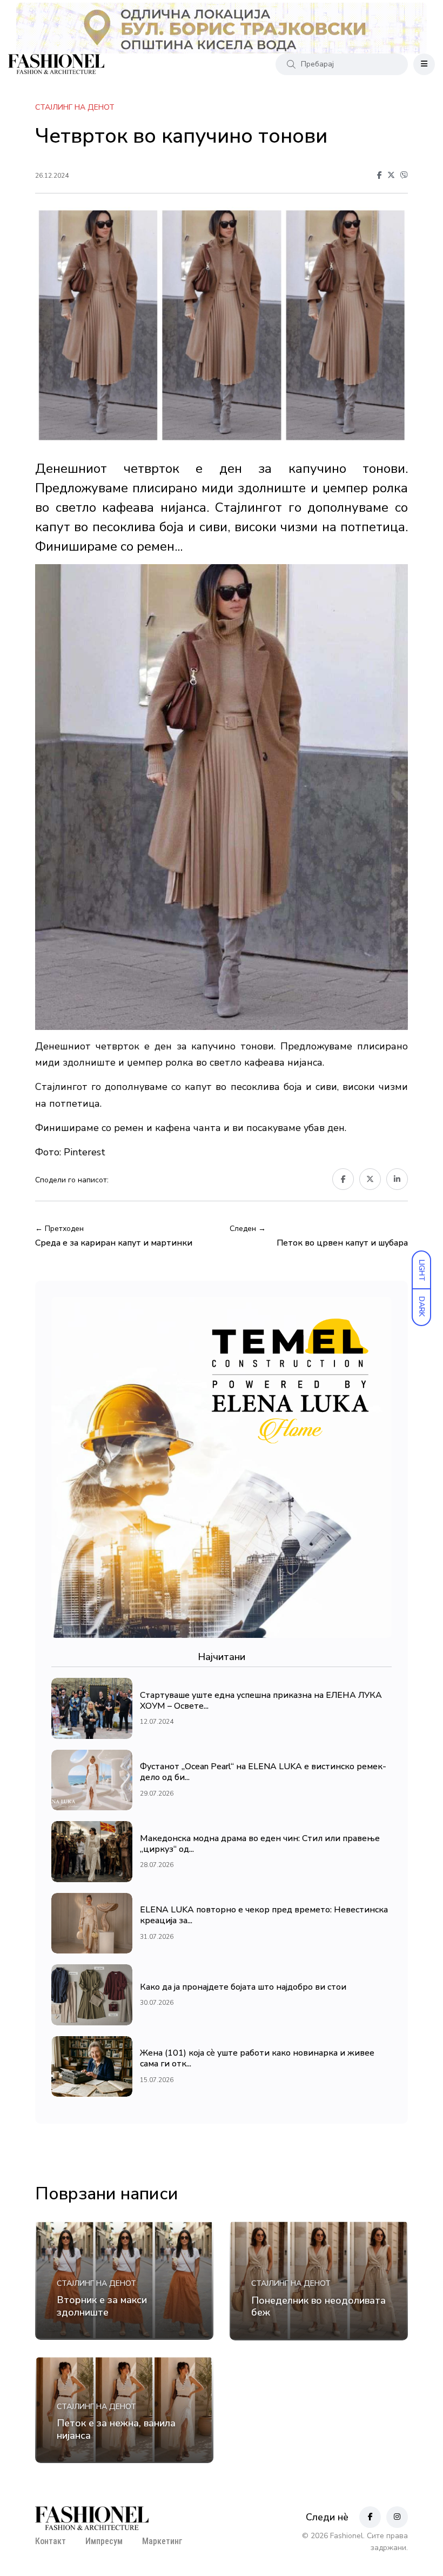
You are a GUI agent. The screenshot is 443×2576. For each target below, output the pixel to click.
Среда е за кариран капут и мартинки (114, 1243)
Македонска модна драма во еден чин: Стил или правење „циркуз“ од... (260, 1844)
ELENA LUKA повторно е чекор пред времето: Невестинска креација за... (264, 1916)
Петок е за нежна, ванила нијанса (116, 2430)
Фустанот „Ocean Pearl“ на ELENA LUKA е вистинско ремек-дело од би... (263, 1772)
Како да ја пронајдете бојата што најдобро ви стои (243, 1987)
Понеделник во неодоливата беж (318, 2306)
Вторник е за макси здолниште (102, 2306)
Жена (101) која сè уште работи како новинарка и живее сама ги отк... (257, 2059)
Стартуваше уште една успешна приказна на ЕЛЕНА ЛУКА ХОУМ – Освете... (261, 1701)
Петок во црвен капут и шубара (342, 1243)
